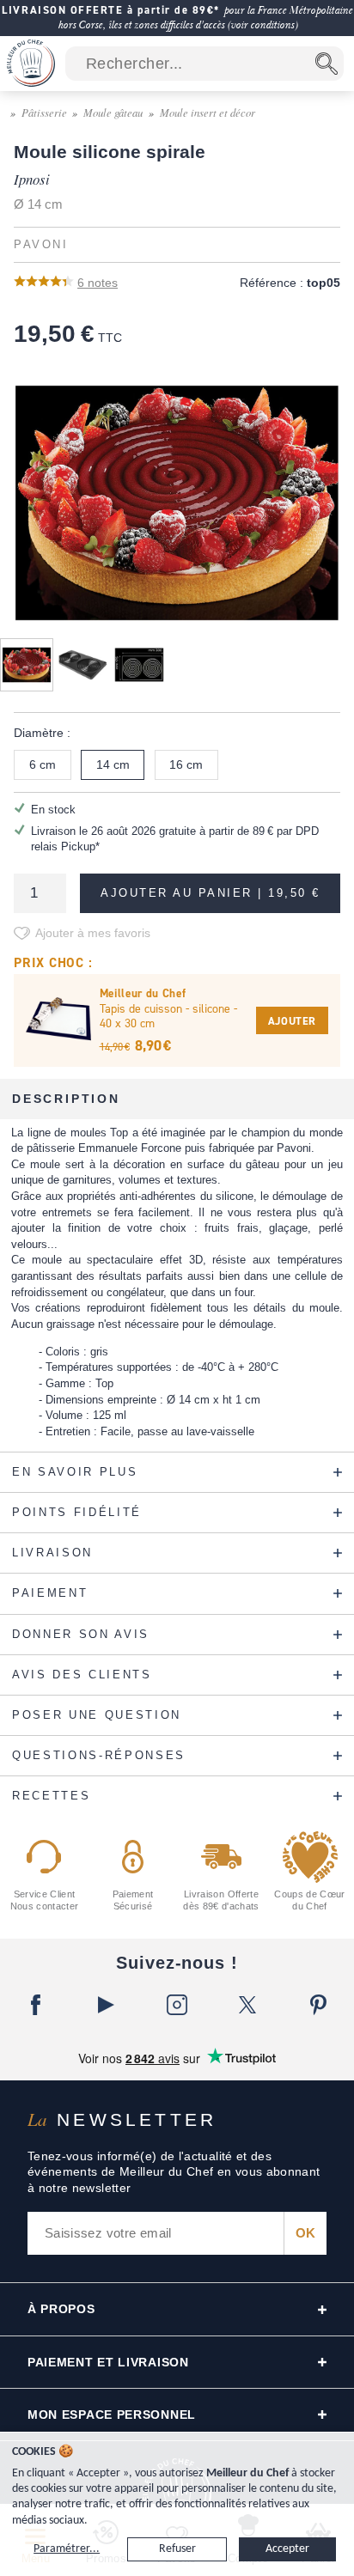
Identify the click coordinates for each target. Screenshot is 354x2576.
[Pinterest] (319, 2005)
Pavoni (41, 245)
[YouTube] (106, 2005)
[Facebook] (35, 2005)
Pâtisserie (44, 112)
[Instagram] (177, 2005)
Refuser (177, 2549)
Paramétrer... (67, 2549)
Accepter (287, 2549)
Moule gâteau (113, 112)
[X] (247, 2005)
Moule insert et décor (208, 112)
